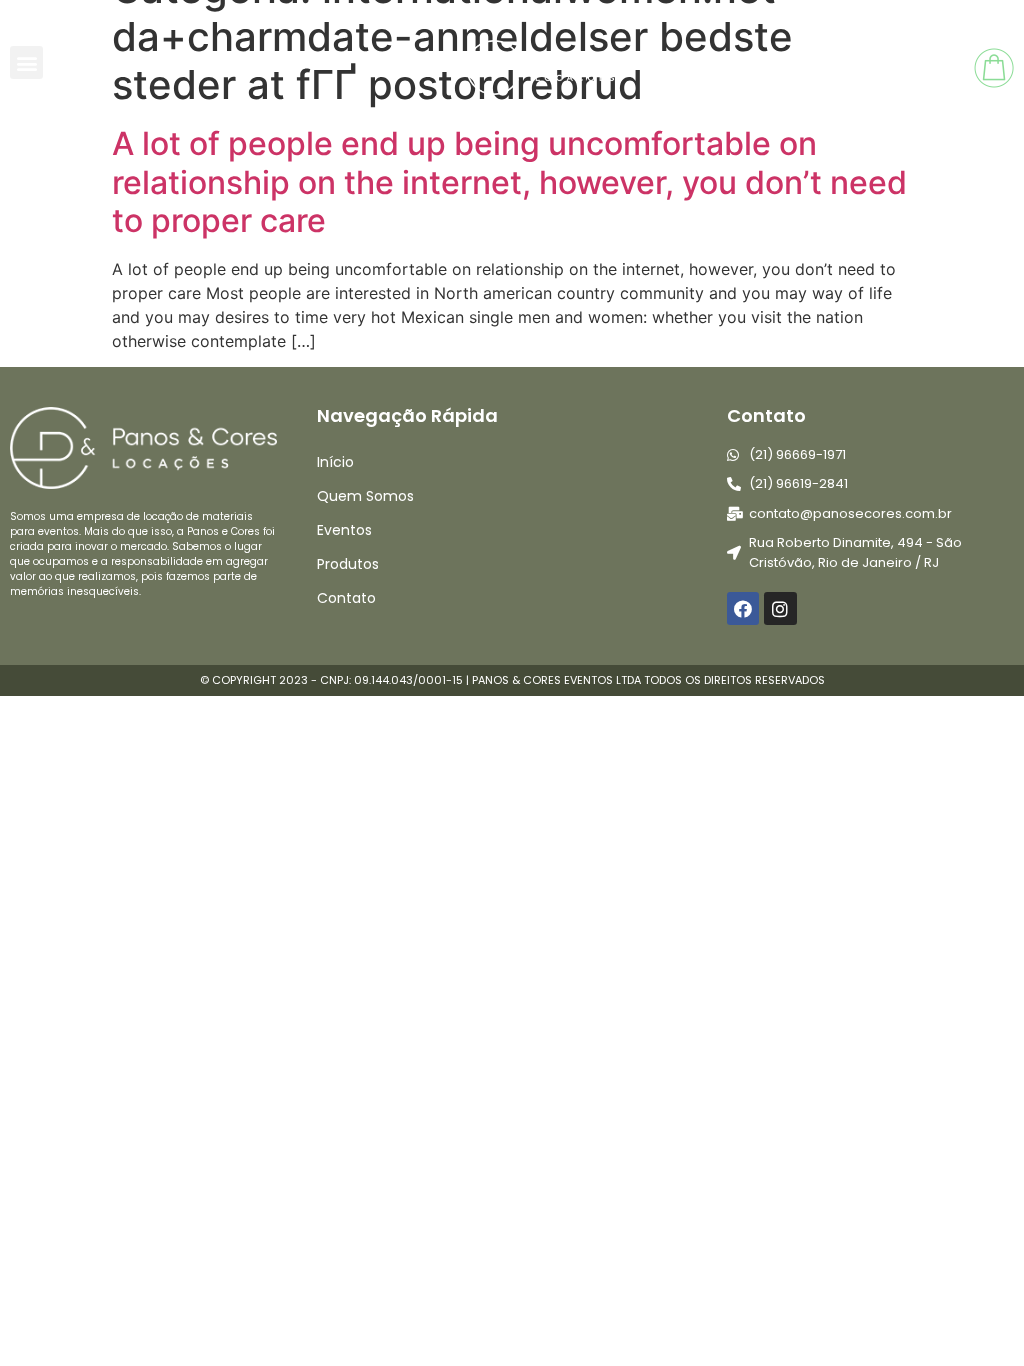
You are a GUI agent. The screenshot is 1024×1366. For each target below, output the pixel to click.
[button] (26, 62)
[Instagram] (780, 608)
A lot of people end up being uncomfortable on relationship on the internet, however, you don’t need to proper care (509, 182)
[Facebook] (743, 608)
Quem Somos (365, 496)
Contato (346, 598)
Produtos (348, 564)
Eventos (344, 530)
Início (335, 462)
